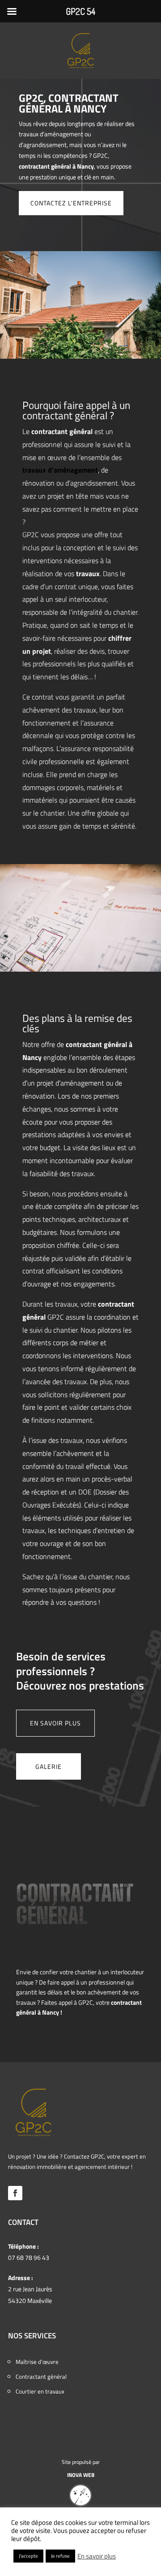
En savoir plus (55, 1723)
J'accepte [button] (28, 2556)
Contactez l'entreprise (71, 203)
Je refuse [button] (60, 2556)
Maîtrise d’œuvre (37, 2362)
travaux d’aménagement (60, 470)
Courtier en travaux (40, 2391)
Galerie (49, 1766)
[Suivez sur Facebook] (15, 2193)
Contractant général (41, 2376)
